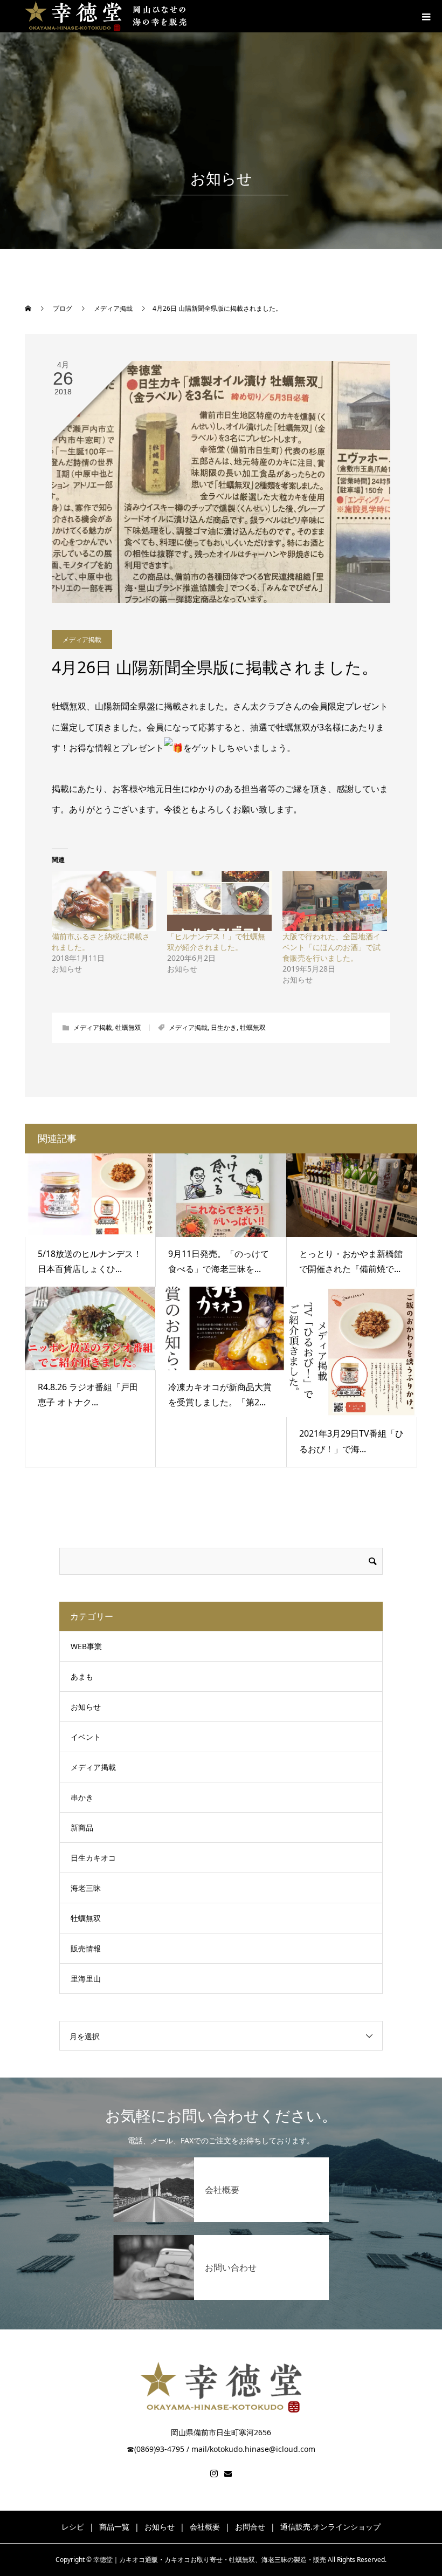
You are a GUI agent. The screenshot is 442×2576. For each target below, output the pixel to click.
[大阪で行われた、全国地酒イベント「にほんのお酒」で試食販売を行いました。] (335, 901)
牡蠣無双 (128, 1027)
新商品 (82, 1827)
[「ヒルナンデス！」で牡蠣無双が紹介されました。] (219, 901)
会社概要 (205, 2527)
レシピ (73, 2527)
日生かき (224, 1027)
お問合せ (250, 2527)
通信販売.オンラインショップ (330, 2527)
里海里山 (86, 1979)
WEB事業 (86, 1646)
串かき (82, 1797)
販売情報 (86, 1948)
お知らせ (86, 1707)
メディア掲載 (82, 640)
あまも (82, 1676)
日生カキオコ (93, 1858)
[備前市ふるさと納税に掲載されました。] (104, 901)
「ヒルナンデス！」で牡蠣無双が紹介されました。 (216, 942)
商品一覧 (114, 2527)
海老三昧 (86, 1888)
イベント (86, 1737)
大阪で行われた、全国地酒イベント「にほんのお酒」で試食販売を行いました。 (331, 947)
